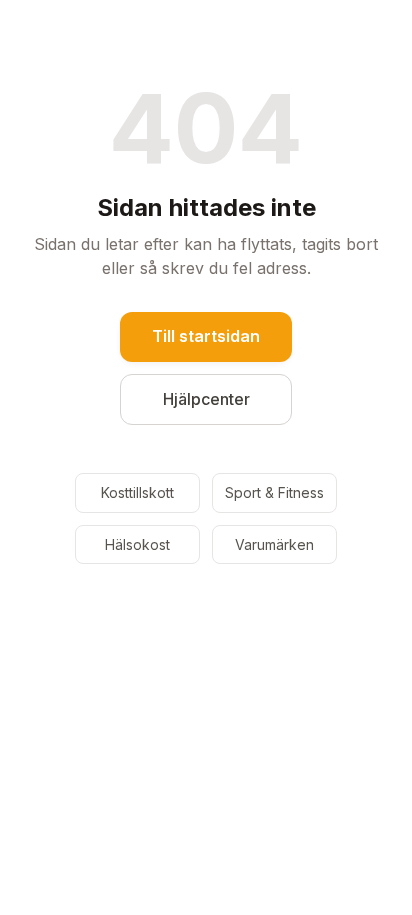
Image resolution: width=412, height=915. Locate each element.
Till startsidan (206, 336)
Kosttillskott (137, 492)
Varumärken (274, 544)
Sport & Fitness (274, 492)
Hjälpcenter (206, 399)
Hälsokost (137, 544)
